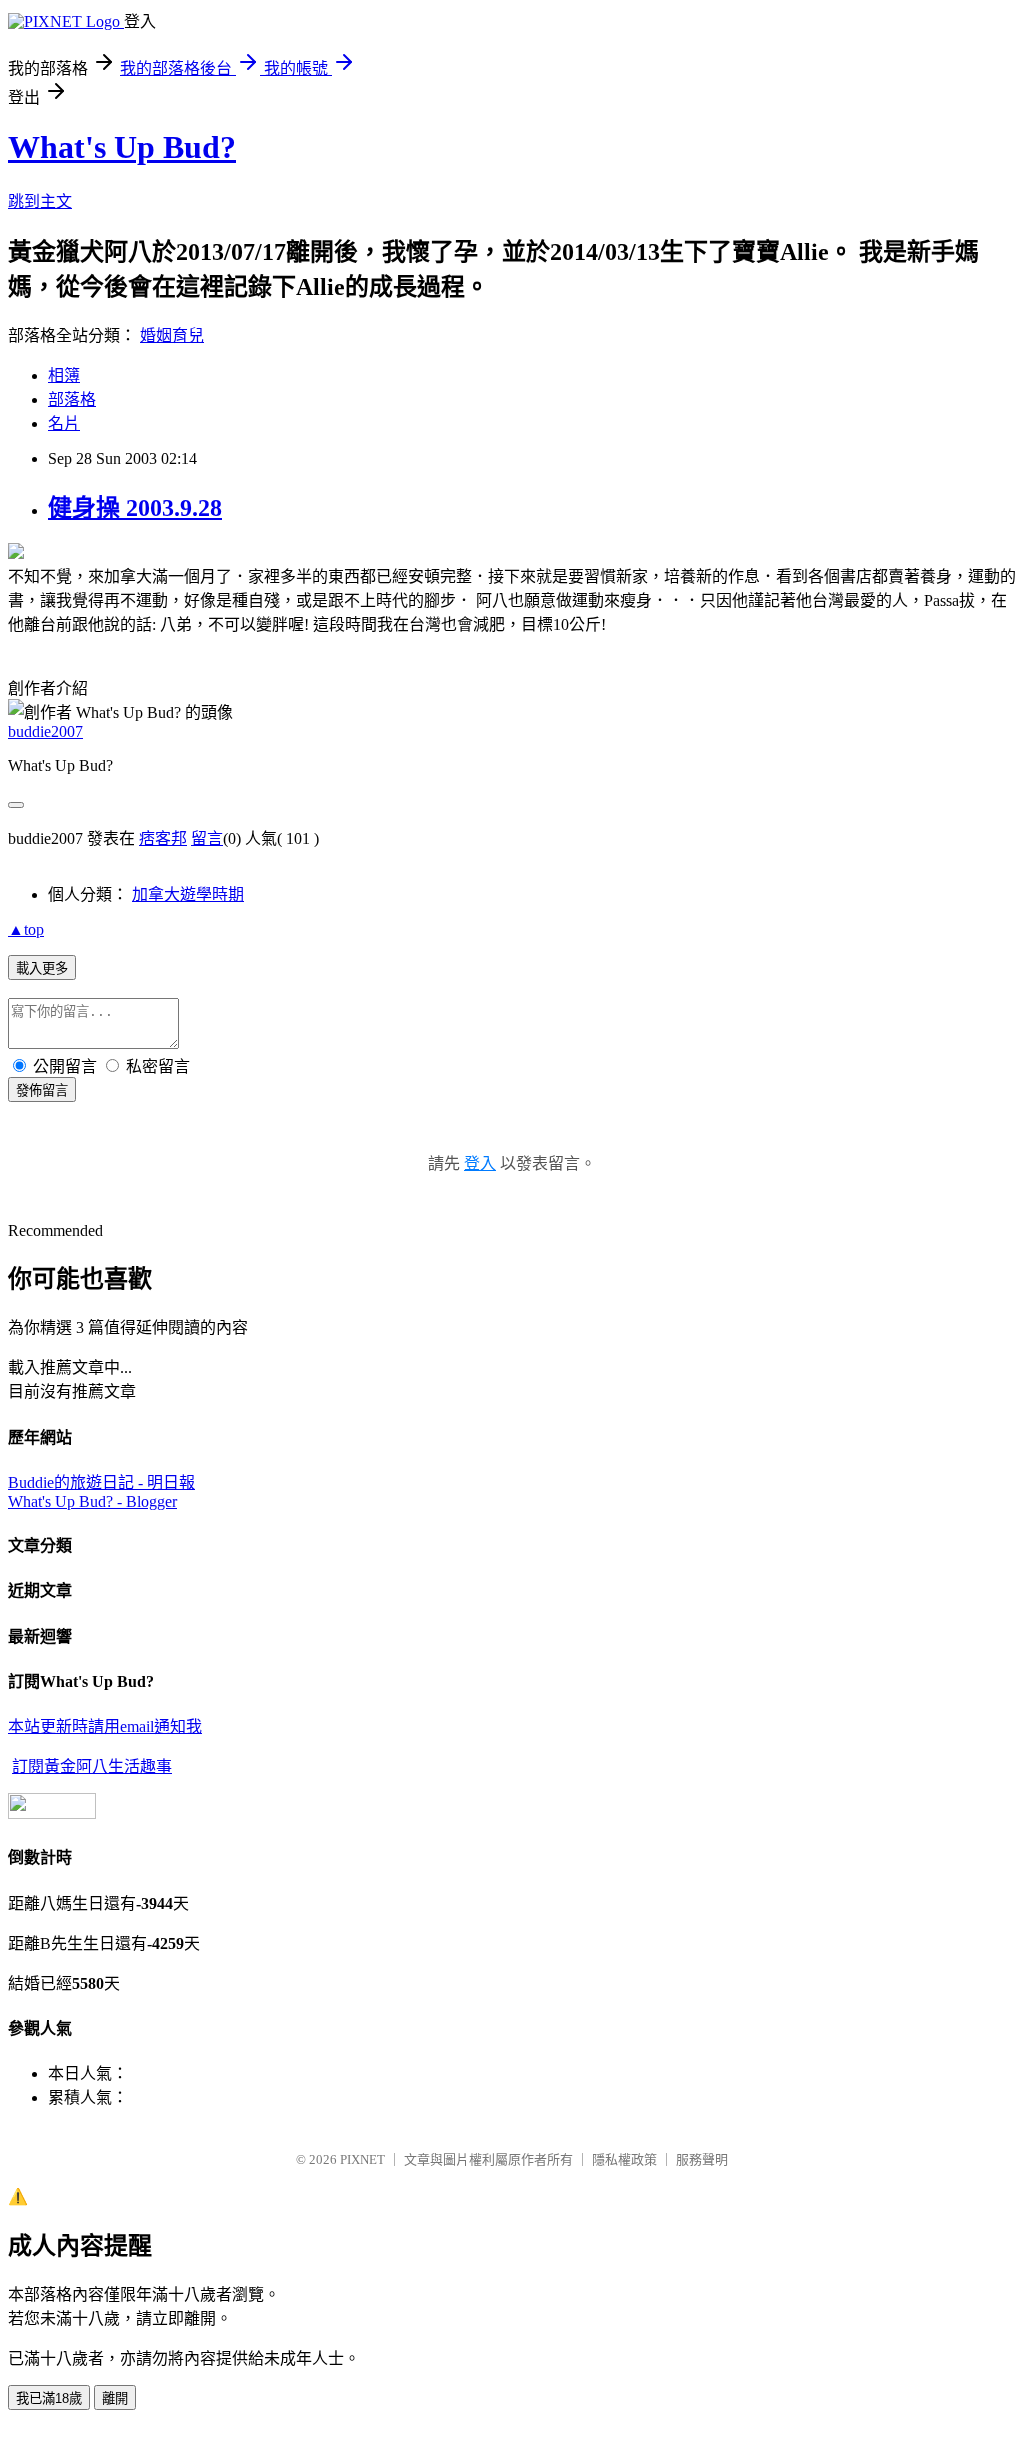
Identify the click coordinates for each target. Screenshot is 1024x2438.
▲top (26, 929)
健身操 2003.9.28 (135, 508)
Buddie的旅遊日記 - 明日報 (101, 1482)
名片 (64, 423)
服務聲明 (702, 2159)
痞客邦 (163, 838)
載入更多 (42, 968)
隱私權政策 (624, 2159)
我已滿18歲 (49, 2398)
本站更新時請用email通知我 (105, 1726)
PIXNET (362, 2159)
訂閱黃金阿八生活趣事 (92, 1766)
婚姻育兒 (172, 335)
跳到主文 (40, 201)
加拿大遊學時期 (188, 894)
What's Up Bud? (122, 147)
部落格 (72, 399)
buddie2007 (45, 731)
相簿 (64, 375)
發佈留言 (42, 1090)
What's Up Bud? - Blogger (92, 1501)
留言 (207, 838)
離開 (115, 2398)
